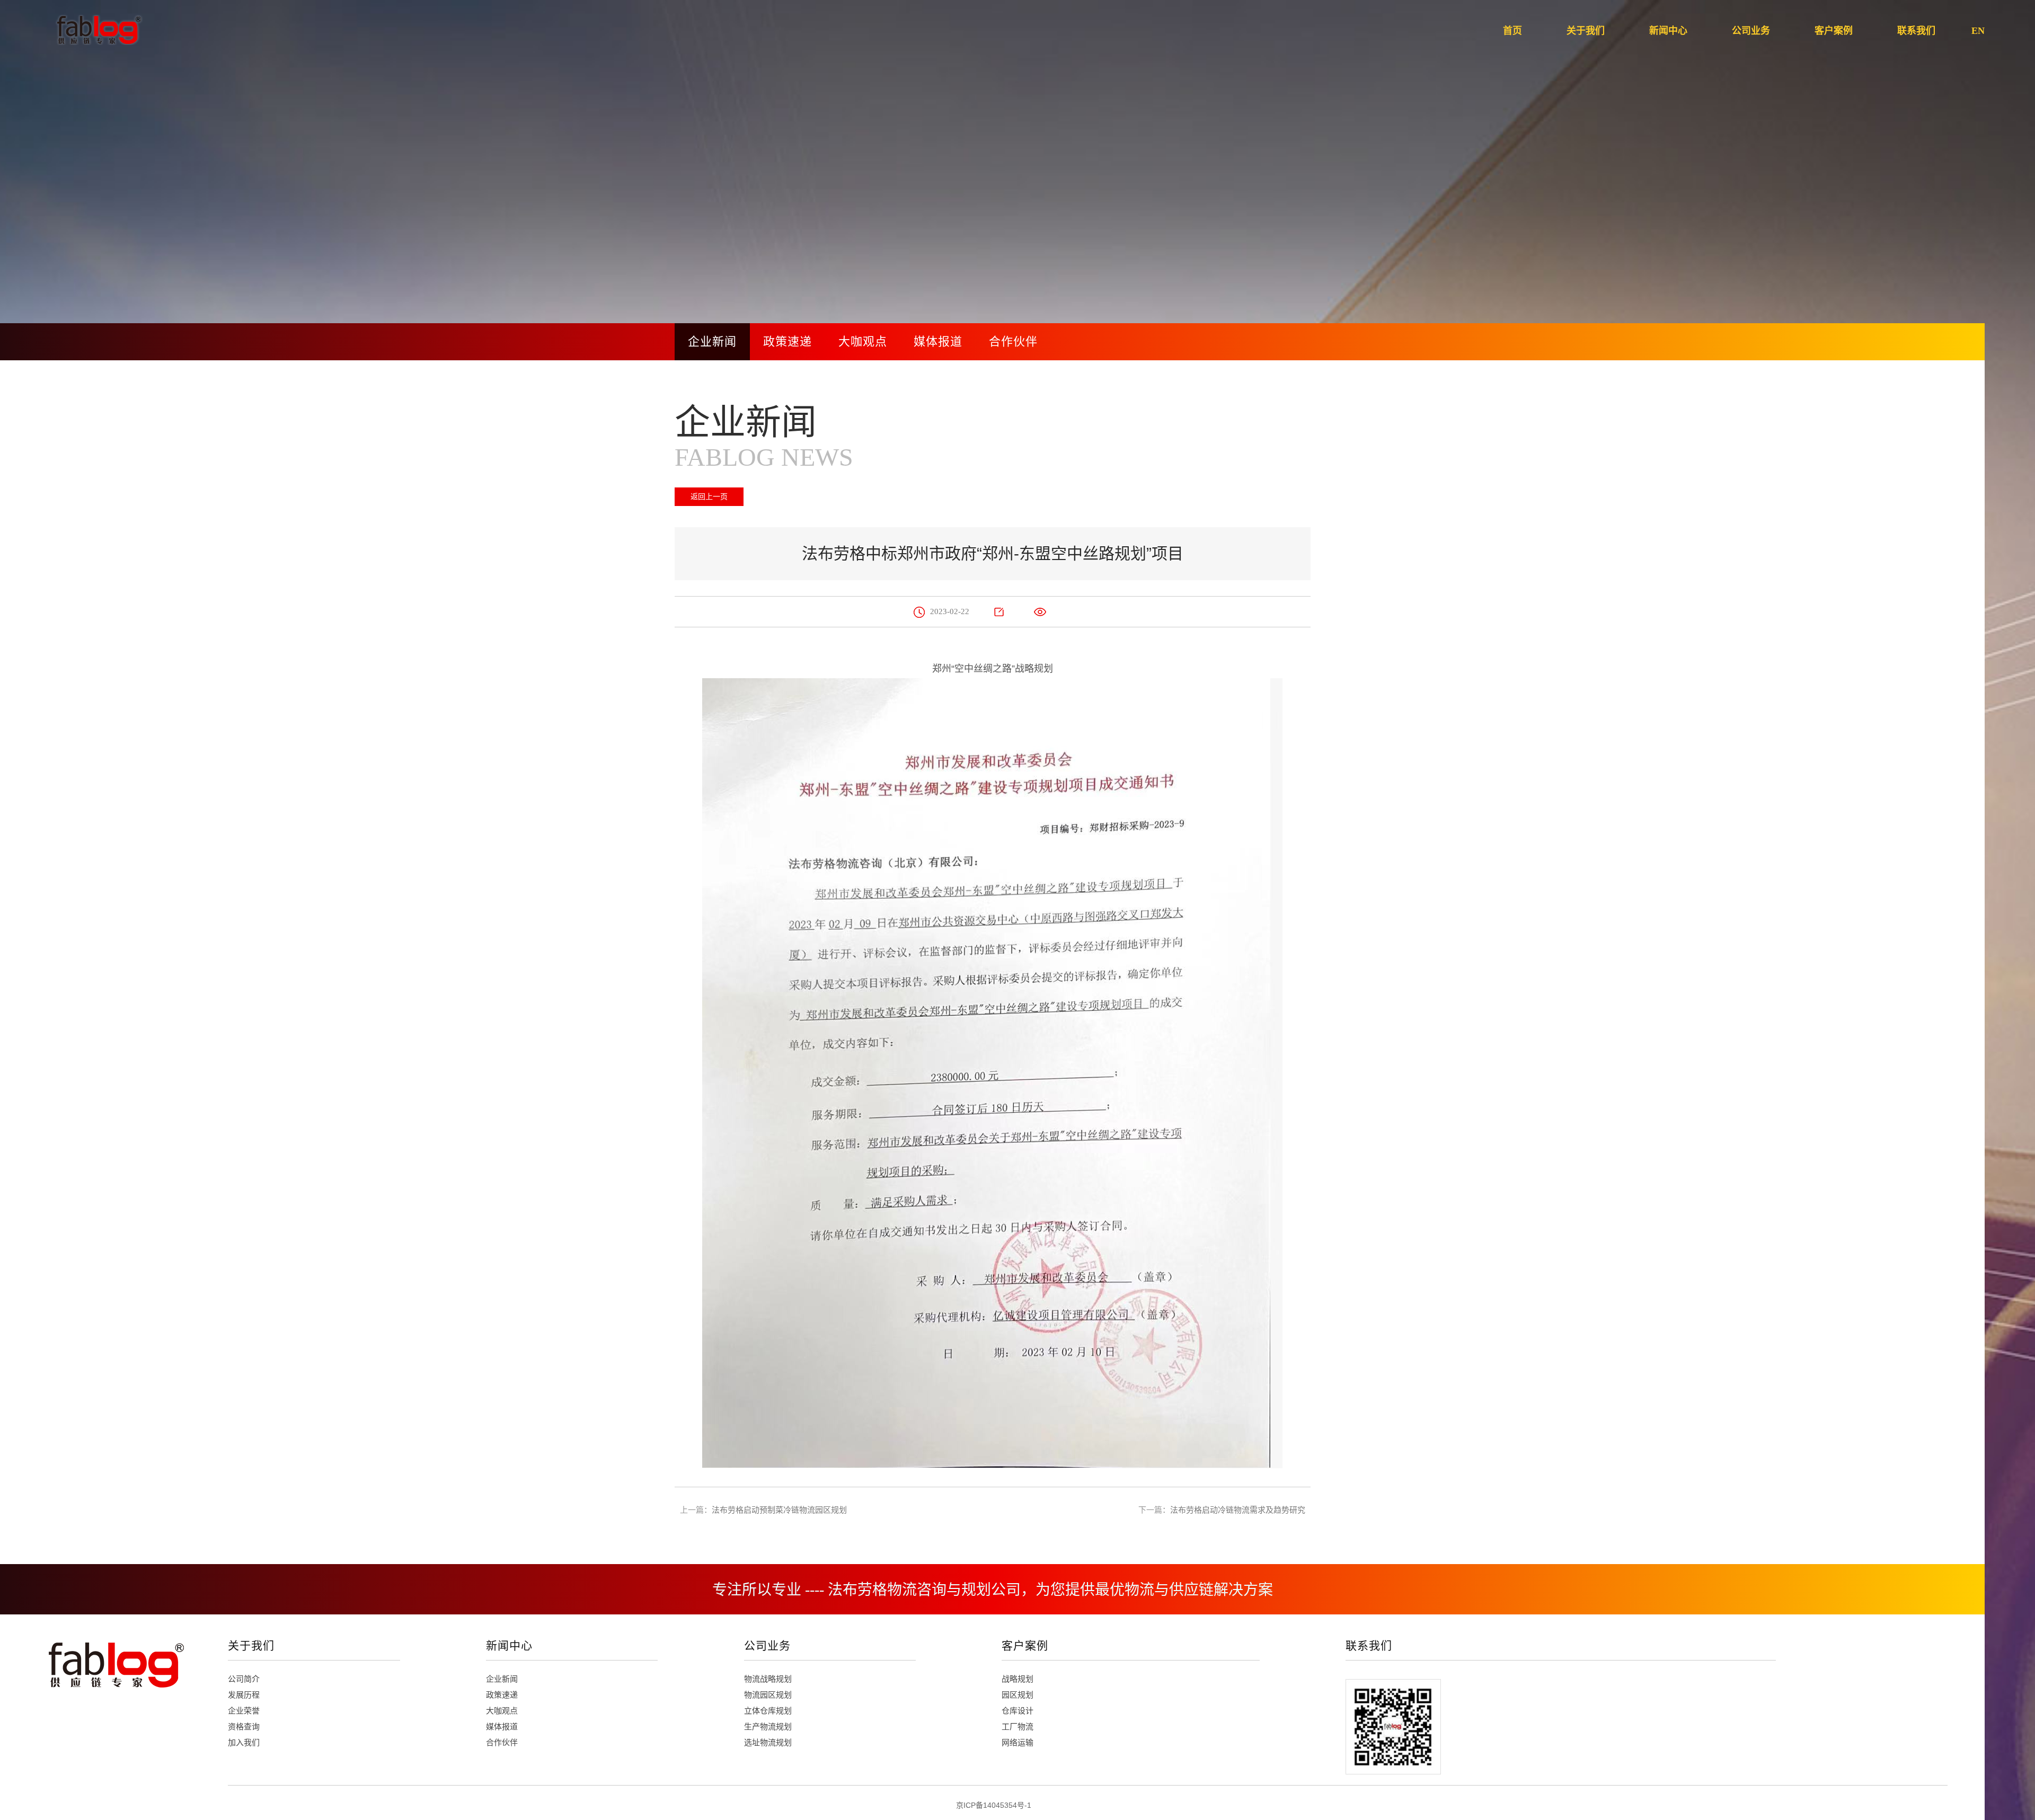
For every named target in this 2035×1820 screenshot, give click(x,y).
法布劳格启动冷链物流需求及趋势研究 (1238, 1510)
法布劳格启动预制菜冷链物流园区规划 (779, 1510)
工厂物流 (1017, 1726)
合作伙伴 (1013, 341)
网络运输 (1017, 1742)
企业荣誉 (244, 1711)
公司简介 (244, 1679)
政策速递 (788, 341)
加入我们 (244, 1742)
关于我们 (251, 1645)
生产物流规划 (768, 1726)
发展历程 (244, 1695)
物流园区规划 (768, 1695)
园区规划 (1017, 1695)
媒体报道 (938, 341)
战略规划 (1017, 1679)
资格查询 (244, 1726)
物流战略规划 (768, 1679)
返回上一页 (709, 496)
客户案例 (1025, 1645)
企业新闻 (712, 341)
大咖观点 (863, 341)
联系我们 (1369, 1645)
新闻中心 (509, 1645)
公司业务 (767, 1645)
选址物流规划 (768, 1742)
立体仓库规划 (768, 1711)
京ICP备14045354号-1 (994, 1805)
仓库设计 (1017, 1711)
